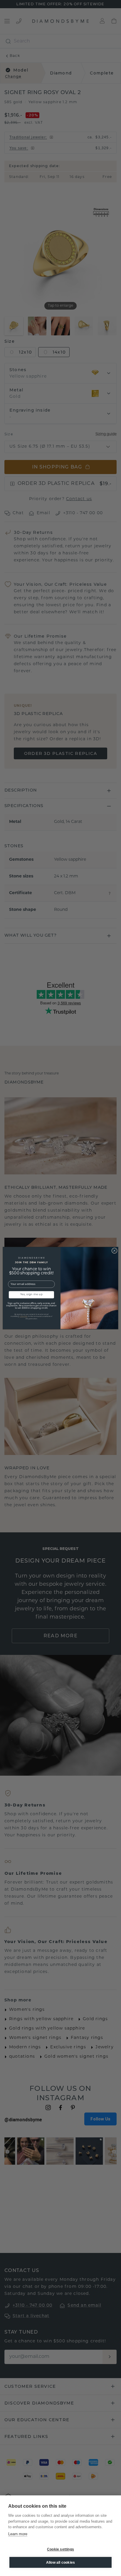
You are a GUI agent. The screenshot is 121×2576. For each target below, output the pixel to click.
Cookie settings (60, 2549)
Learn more (18, 2534)
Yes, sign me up (32, 1295)
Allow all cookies (60, 2563)
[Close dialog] (114, 1250)
